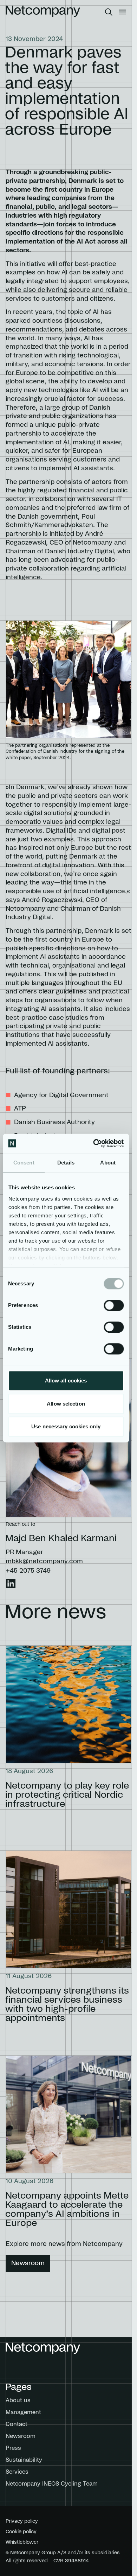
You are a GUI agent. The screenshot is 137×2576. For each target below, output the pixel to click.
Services (17, 2472)
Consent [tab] (24, 1163)
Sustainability (24, 2460)
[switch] (114, 1305)
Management (23, 2412)
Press (13, 2448)
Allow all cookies (66, 1381)
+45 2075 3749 (28, 1571)
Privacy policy (22, 2521)
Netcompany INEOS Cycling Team (52, 2484)
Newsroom (28, 2263)
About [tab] (108, 1163)
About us (18, 2400)
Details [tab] (66, 1163)
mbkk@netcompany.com (44, 1562)
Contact (17, 2424)
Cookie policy (21, 2532)
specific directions (57, 949)
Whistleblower (22, 2542)
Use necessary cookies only (66, 1426)
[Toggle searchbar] (109, 12)
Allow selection (66, 1404)
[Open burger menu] (122, 12)
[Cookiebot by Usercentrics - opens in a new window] (94, 1143)
